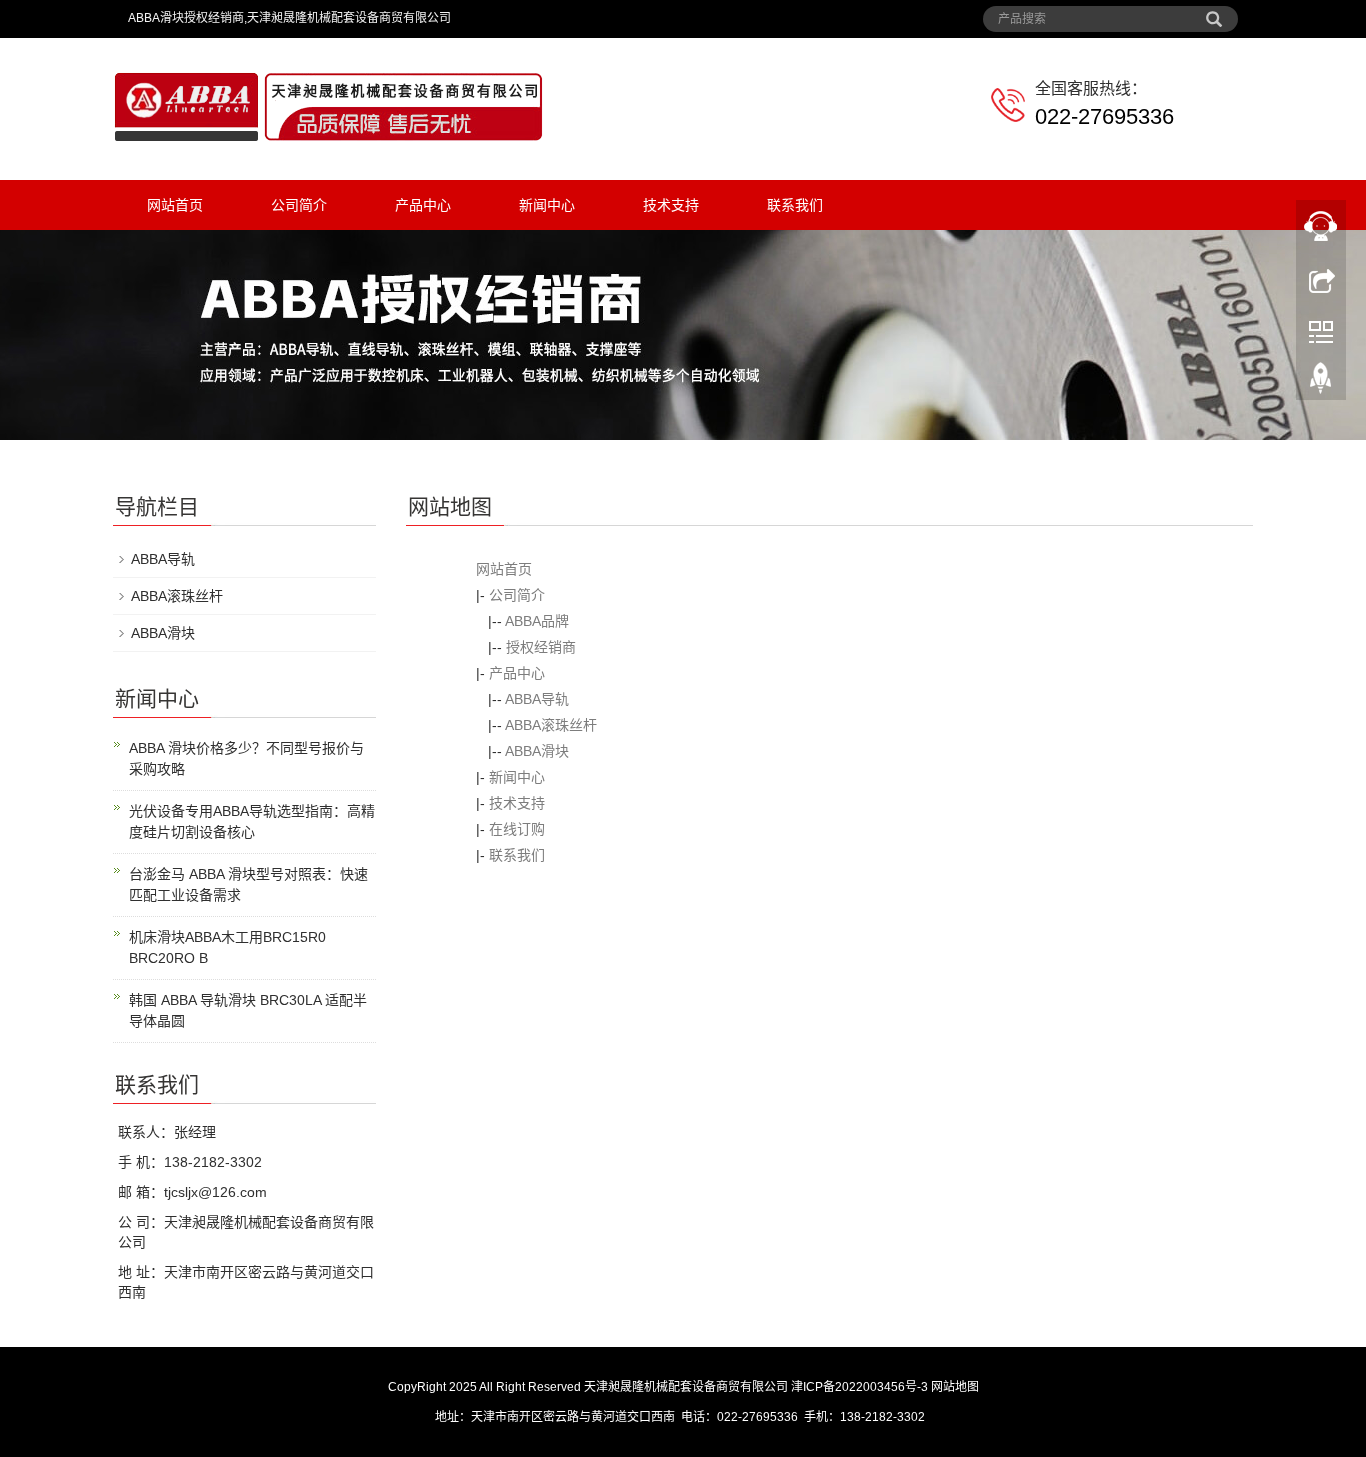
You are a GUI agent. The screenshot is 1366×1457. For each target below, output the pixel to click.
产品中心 (423, 205)
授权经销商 (541, 647)
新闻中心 (547, 205)
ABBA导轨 (537, 699)
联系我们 (795, 205)
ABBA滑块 (537, 751)
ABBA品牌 (537, 621)
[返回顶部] (1321, 383)
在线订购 (517, 829)
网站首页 (175, 205)
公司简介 (299, 205)
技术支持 (671, 205)
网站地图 (955, 1387)
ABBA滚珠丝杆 (551, 725)
